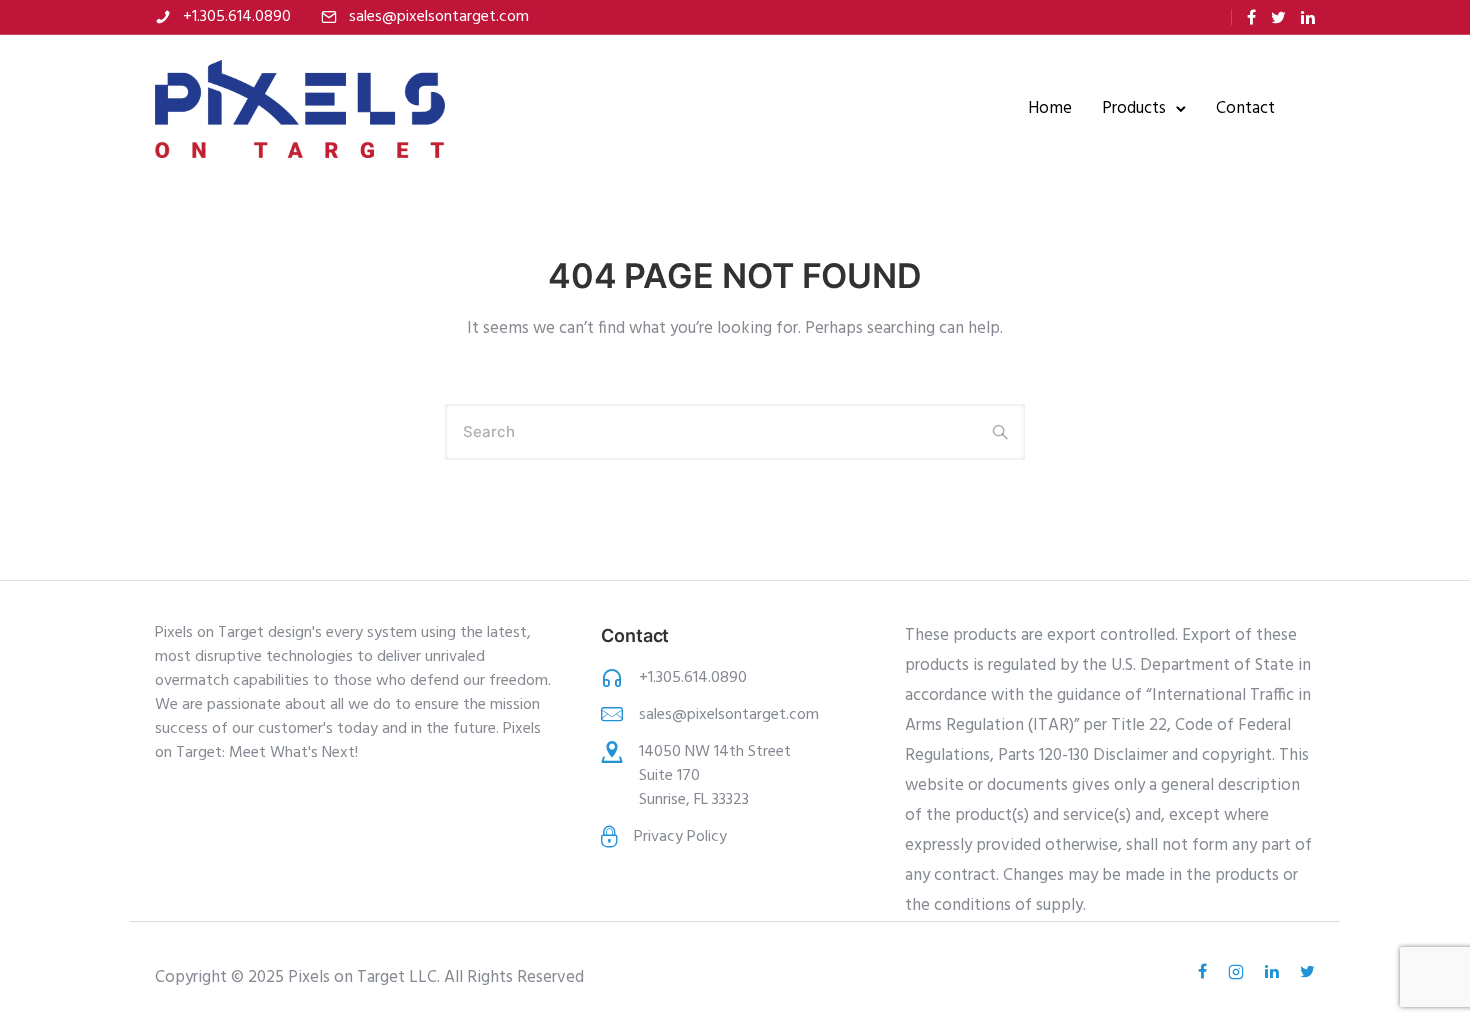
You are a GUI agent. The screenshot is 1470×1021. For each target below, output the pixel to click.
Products (1134, 108)
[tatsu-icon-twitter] (1278, 17)
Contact (1245, 108)
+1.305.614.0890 (237, 17)
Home (1050, 108)
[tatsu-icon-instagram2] (1239, 972)
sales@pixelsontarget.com (439, 17)
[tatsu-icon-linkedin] (1308, 17)
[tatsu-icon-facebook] (1251, 17)
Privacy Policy (680, 837)
